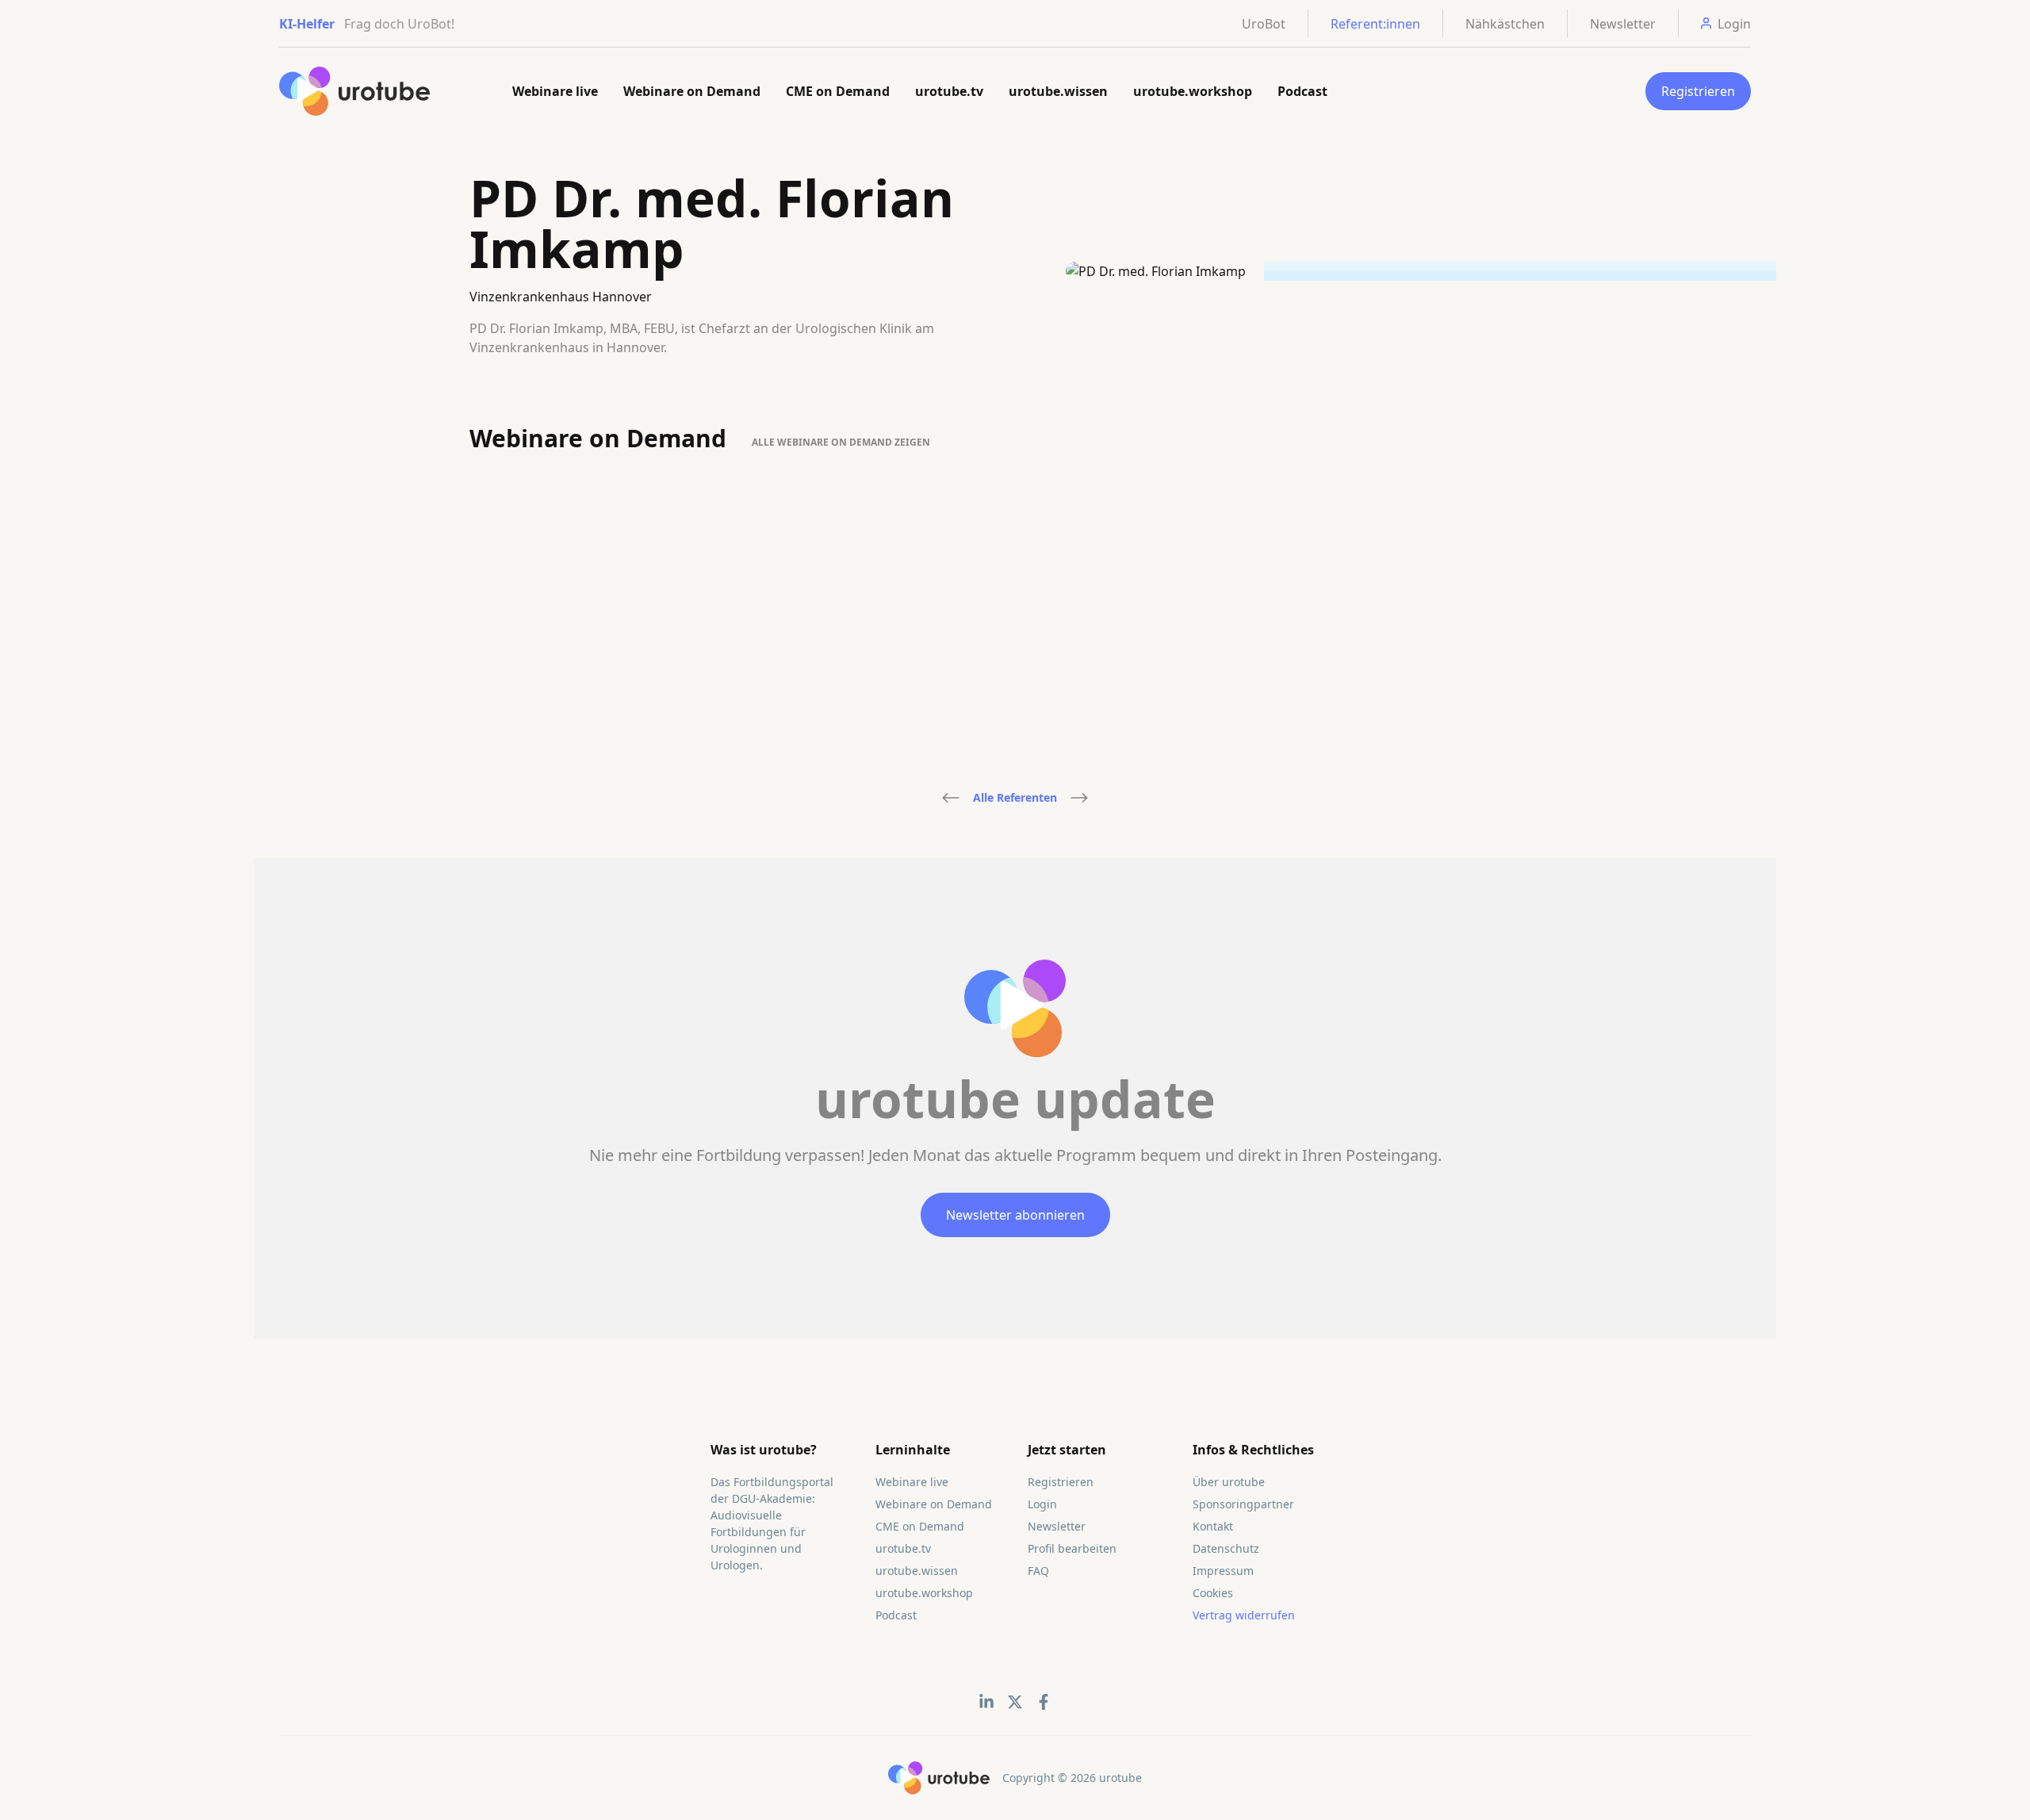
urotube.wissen (1058, 91)
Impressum (1223, 1571)
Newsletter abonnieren (1015, 1215)
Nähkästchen (1505, 24)
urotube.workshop (1193, 91)
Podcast (1302, 91)
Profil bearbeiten (1072, 1548)
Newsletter (1623, 24)
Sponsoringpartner (1243, 1504)
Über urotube (1229, 1482)
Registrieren (1698, 91)
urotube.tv (949, 91)
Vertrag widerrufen (1244, 1615)
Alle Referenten (1015, 797)
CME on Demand (838, 91)
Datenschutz (1226, 1548)
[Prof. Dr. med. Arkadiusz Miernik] (951, 798)
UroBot (1264, 24)
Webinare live (555, 91)
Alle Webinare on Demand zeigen (841, 442)
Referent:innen (1375, 24)
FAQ (1038, 1571)
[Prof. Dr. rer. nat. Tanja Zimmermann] (1079, 798)
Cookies (1213, 1593)
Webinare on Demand (692, 91)
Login (1042, 1504)
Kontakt (1213, 1526)
